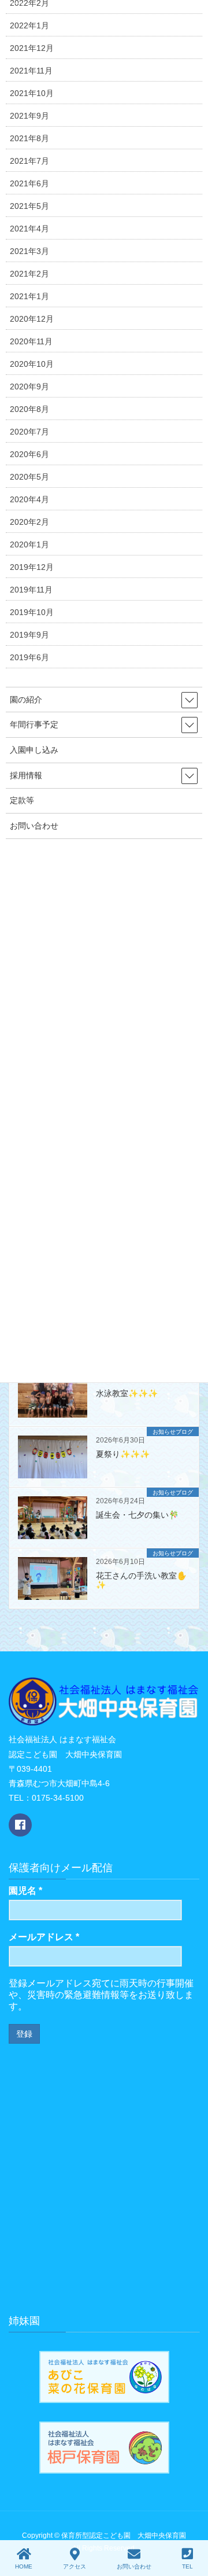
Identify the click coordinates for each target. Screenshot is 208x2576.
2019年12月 (32, 567)
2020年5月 (29, 477)
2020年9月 (29, 387)
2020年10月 (32, 364)
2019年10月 (32, 612)
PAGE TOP (202, 2519)
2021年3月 (29, 251)
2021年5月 (29, 206)
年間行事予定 (34, 724)
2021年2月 (29, 274)
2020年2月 (29, 522)
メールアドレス (44, 1937)
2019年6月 (29, 657)
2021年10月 (32, 93)
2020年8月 (29, 409)
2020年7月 (29, 432)
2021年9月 (29, 116)
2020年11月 (31, 341)
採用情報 (26, 775)
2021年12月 (32, 48)
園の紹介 (26, 700)
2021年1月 (29, 296)
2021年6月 (29, 183)
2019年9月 (29, 635)
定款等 (22, 800)
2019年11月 (31, 590)
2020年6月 (29, 454)
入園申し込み (34, 750)
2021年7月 (29, 161)
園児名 (25, 1891)
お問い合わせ (34, 826)
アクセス (75, 2566)
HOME (24, 2566)
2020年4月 (29, 499)
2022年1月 (29, 25)
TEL (187, 2566)
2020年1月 (29, 544)
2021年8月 (29, 138)
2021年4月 (29, 229)
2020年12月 (32, 319)
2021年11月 (31, 71)
